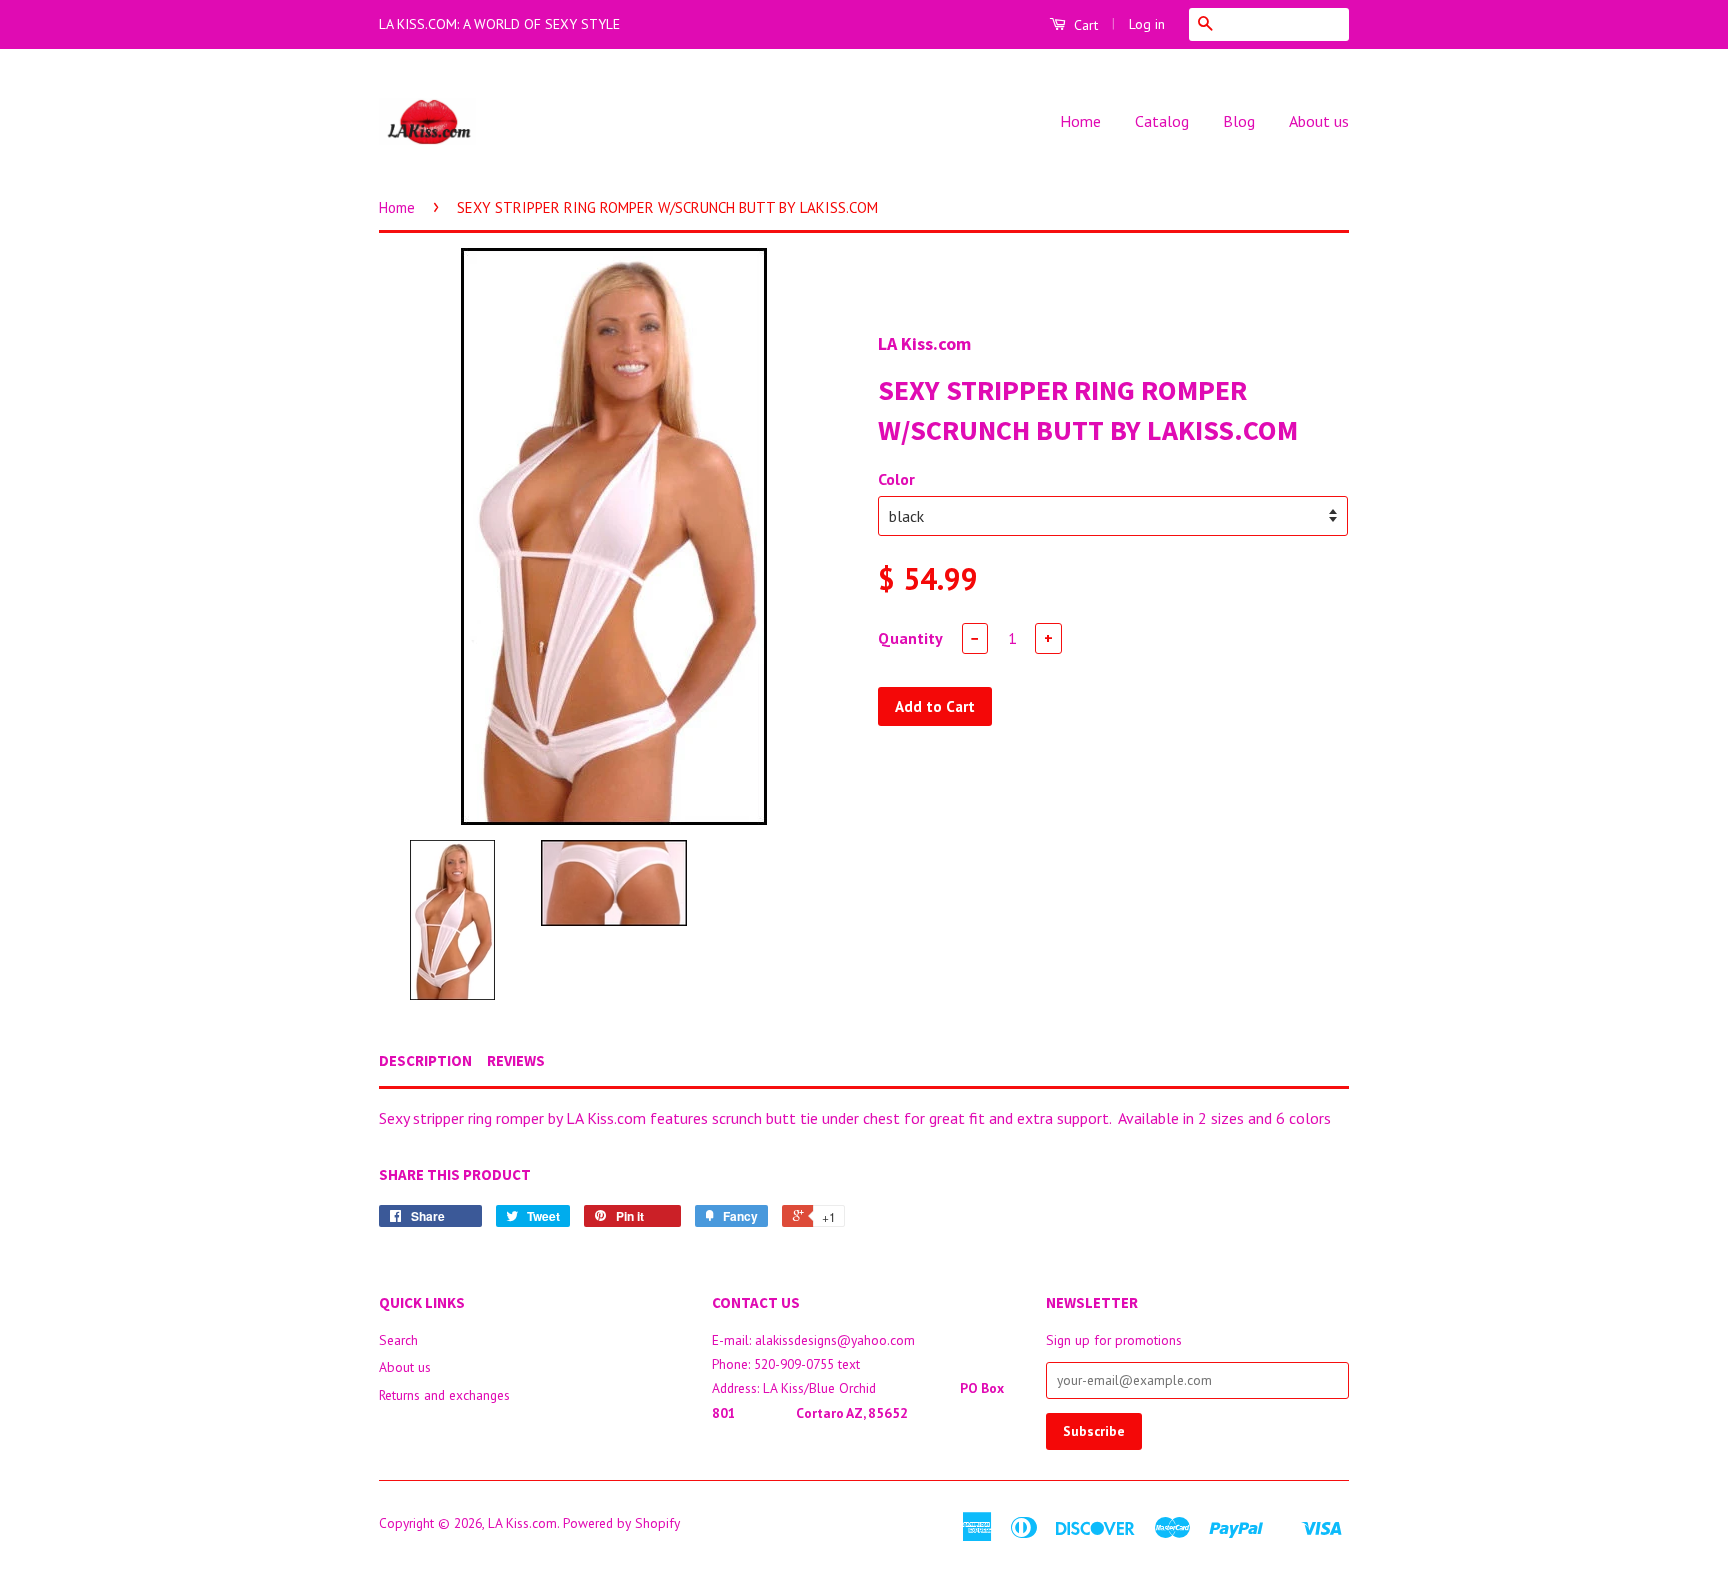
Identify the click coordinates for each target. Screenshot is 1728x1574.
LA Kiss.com (522, 1523)
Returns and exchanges (444, 1395)
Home (1080, 121)
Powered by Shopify (621, 1523)
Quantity (910, 638)
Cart (1084, 25)
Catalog (1162, 121)
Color (896, 479)
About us (1319, 121)
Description (425, 1060)
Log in (1147, 24)
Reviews (516, 1060)
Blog (1239, 121)
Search (398, 1340)
